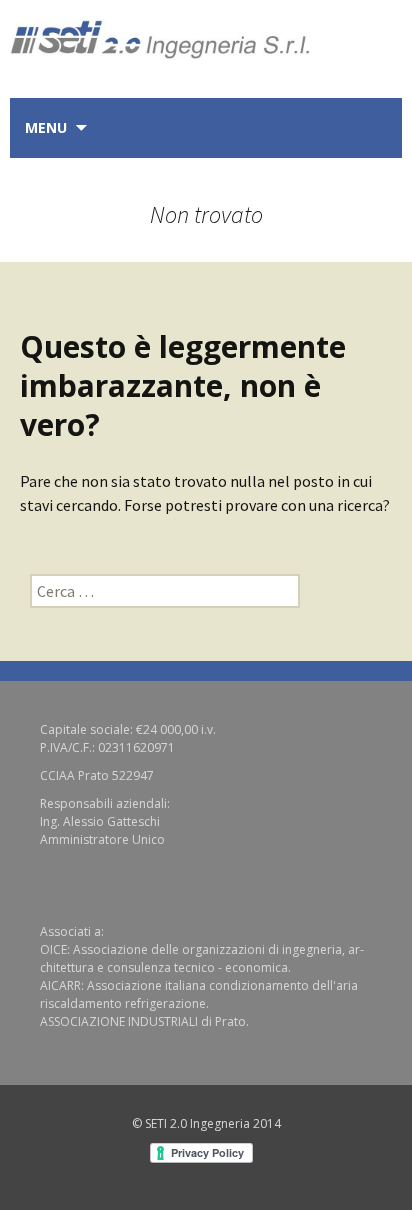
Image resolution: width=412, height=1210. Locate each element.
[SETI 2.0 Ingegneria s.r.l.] (206, 30)
